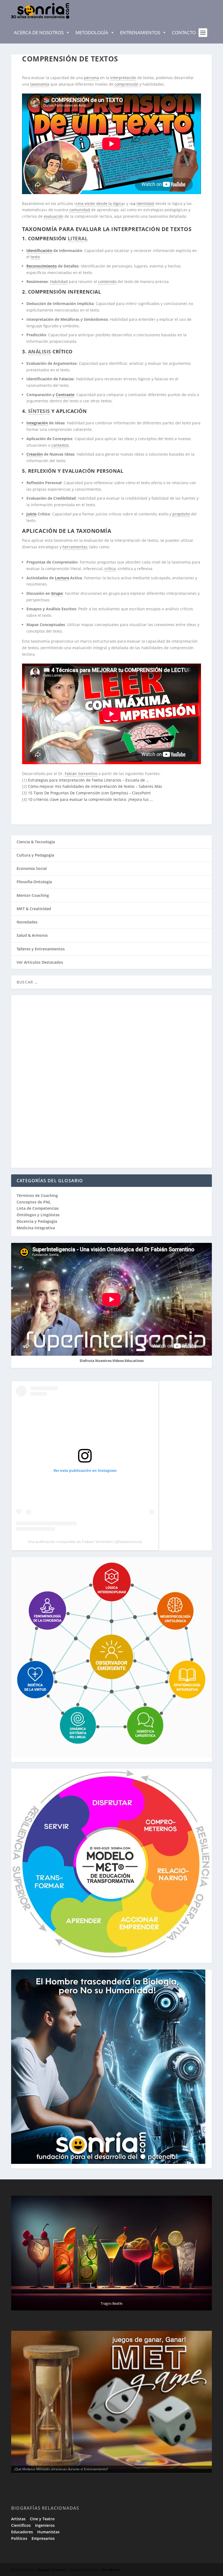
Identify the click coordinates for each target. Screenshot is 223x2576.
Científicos (21, 2525)
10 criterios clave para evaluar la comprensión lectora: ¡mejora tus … (90, 799)
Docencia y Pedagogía (37, 1221)
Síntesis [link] (39, 411)
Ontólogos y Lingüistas (38, 1215)
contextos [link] (60, 445)
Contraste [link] (65, 395)
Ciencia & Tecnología (36, 842)
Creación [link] (35, 454)
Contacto (184, 32)
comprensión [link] (126, 84)
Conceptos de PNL (34, 1202)
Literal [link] (78, 238)
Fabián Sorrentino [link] (81, 774)
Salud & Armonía (32, 935)
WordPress (111, 2570)
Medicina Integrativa (36, 1228)
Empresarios (43, 2538)
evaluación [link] (54, 216)
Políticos (19, 2538)
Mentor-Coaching (33, 895)
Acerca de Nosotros (39, 32)
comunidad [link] (80, 210)
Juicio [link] (32, 514)
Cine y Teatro (42, 2519)
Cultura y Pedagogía (35, 855)
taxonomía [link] (40, 84)
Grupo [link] (57, 593)
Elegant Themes (51, 2570)
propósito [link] (181, 514)
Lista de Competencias (38, 1208)
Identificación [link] (39, 251)
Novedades (27, 922)
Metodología (92, 32)
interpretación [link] (123, 78)
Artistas (18, 2519)
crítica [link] (110, 569)
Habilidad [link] (59, 281)
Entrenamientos (140, 32)
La (134, 203)
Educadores (22, 2532)
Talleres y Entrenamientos (41, 949)
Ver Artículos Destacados (40, 962)
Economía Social (32, 868)
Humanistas (48, 2532)
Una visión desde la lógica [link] (100, 203)
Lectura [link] (62, 578)
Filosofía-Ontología (34, 882)
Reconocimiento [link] (42, 266)
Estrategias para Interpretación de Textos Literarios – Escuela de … (89, 780)
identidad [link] (145, 203)
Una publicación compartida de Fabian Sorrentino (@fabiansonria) (85, 1542)
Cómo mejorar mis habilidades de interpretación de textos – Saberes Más (95, 786)
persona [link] (92, 78)
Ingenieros (45, 2525)
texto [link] (35, 257)
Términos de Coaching (37, 1195)
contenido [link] (107, 281)
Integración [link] (37, 423)
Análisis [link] (40, 351)
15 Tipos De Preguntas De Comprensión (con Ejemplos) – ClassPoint (89, 793)
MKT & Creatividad (34, 909)
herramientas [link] (75, 547)
